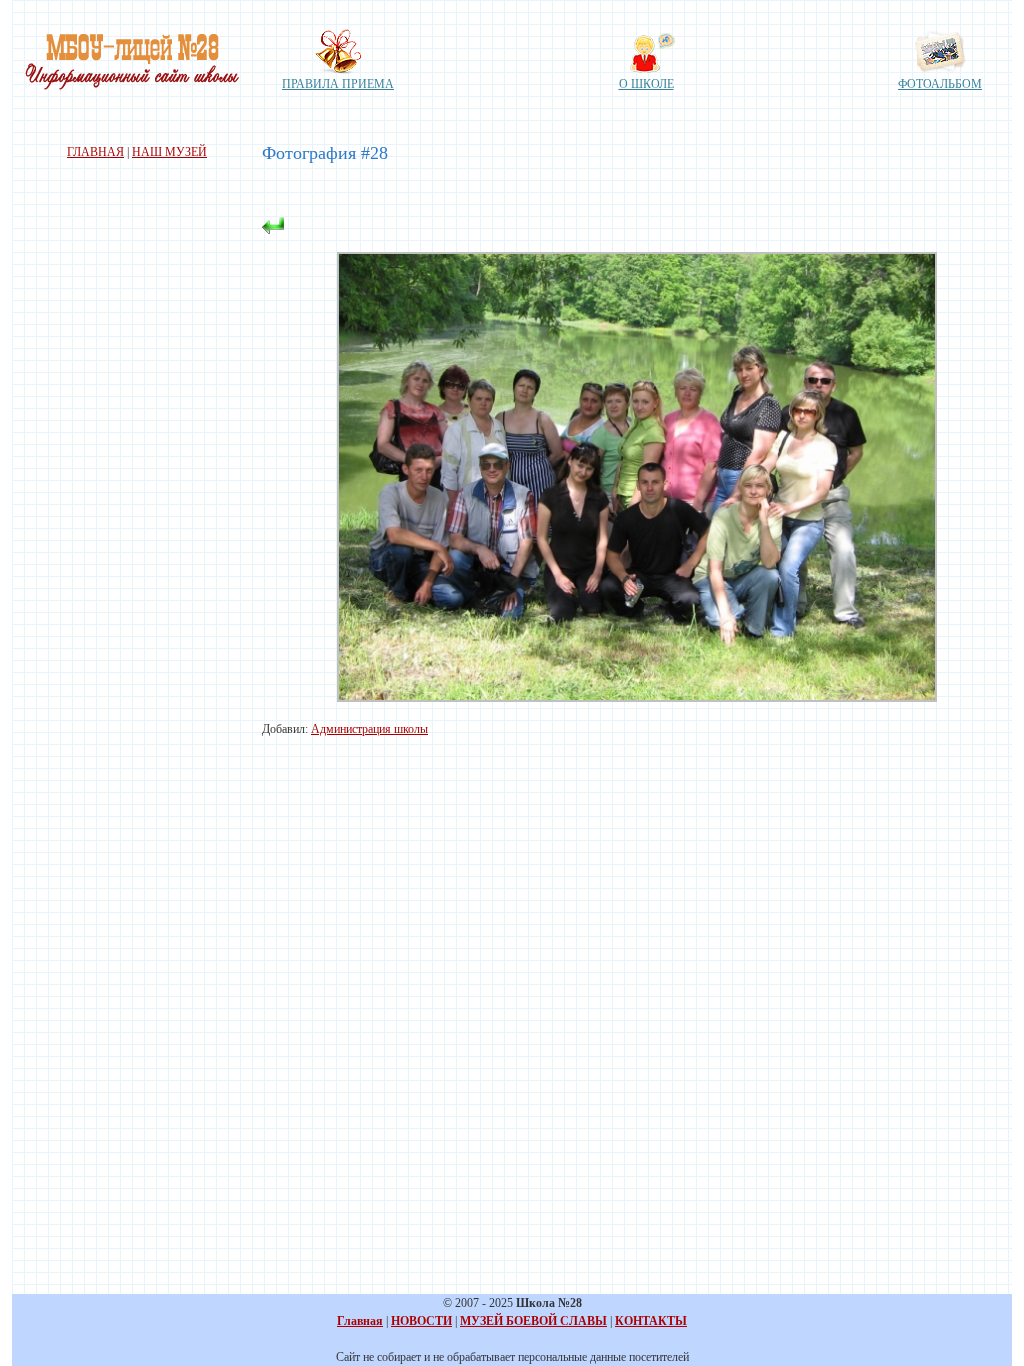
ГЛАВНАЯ (95, 152)
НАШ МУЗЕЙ (169, 152)
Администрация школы (369, 729)
